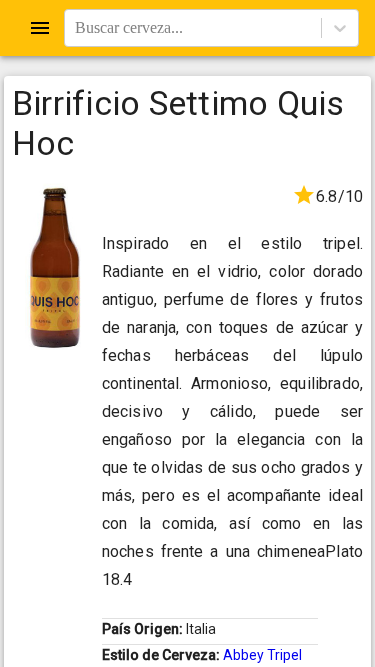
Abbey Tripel (262, 655)
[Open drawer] (40, 28)
